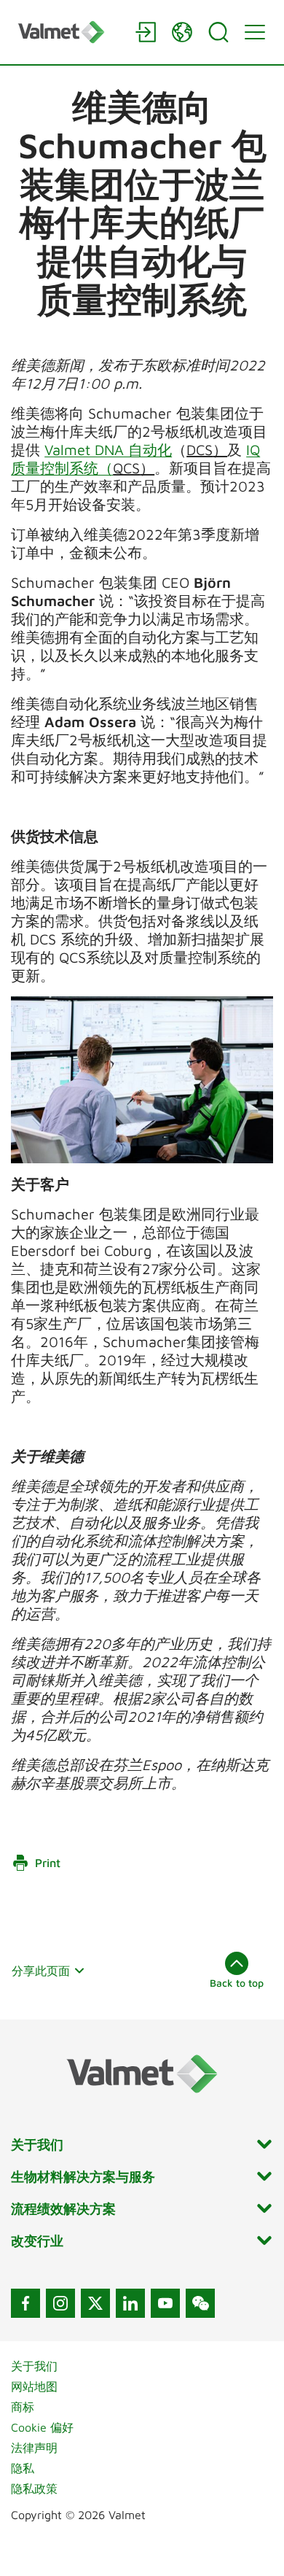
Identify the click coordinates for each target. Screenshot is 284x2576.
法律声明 (34, 2448)
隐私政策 (34, 2488)
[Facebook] (25, 2303)
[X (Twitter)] (95, 2303)
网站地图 (34, 2386)
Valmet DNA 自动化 (108, 450)
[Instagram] (60, 2303)
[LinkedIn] (130, 2303)
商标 (23, 2407)
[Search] (218, 32)
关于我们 (34, 2366)
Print (48, 1863)
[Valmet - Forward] (69, 32)
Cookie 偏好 (42, 2427)
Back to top (237, 1983)
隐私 (23, 2468)
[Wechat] (200, 2303)
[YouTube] (165, 2303)
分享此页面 (41, 1971)
